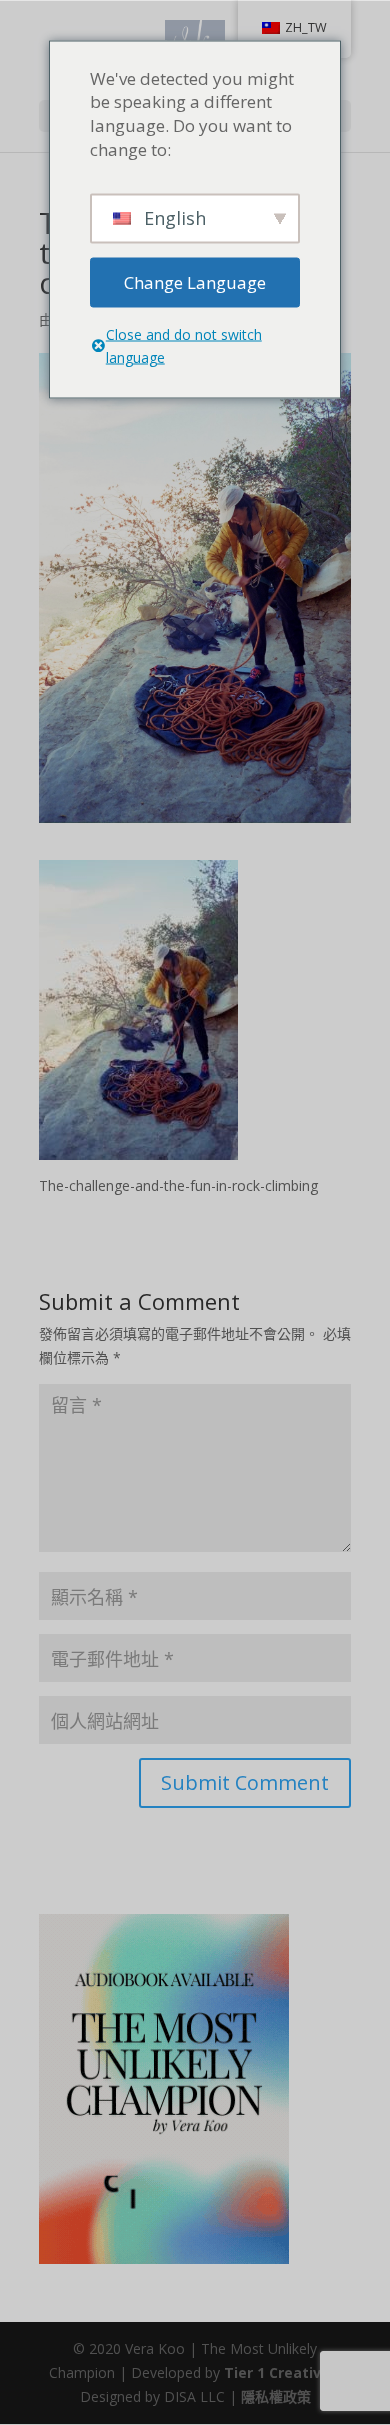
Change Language (195, 281)
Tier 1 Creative (277, 2372)
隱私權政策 (276, 2396)
